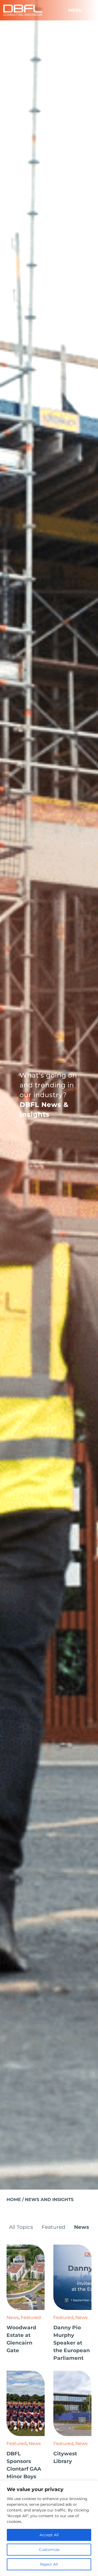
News (82, 2227)
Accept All (49, 2535)
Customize (49, 2550)
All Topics (21, 2227)
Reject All (49, 2564)
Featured (53, 2227)
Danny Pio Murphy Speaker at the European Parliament (72, 2343)
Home (14, 2200)
